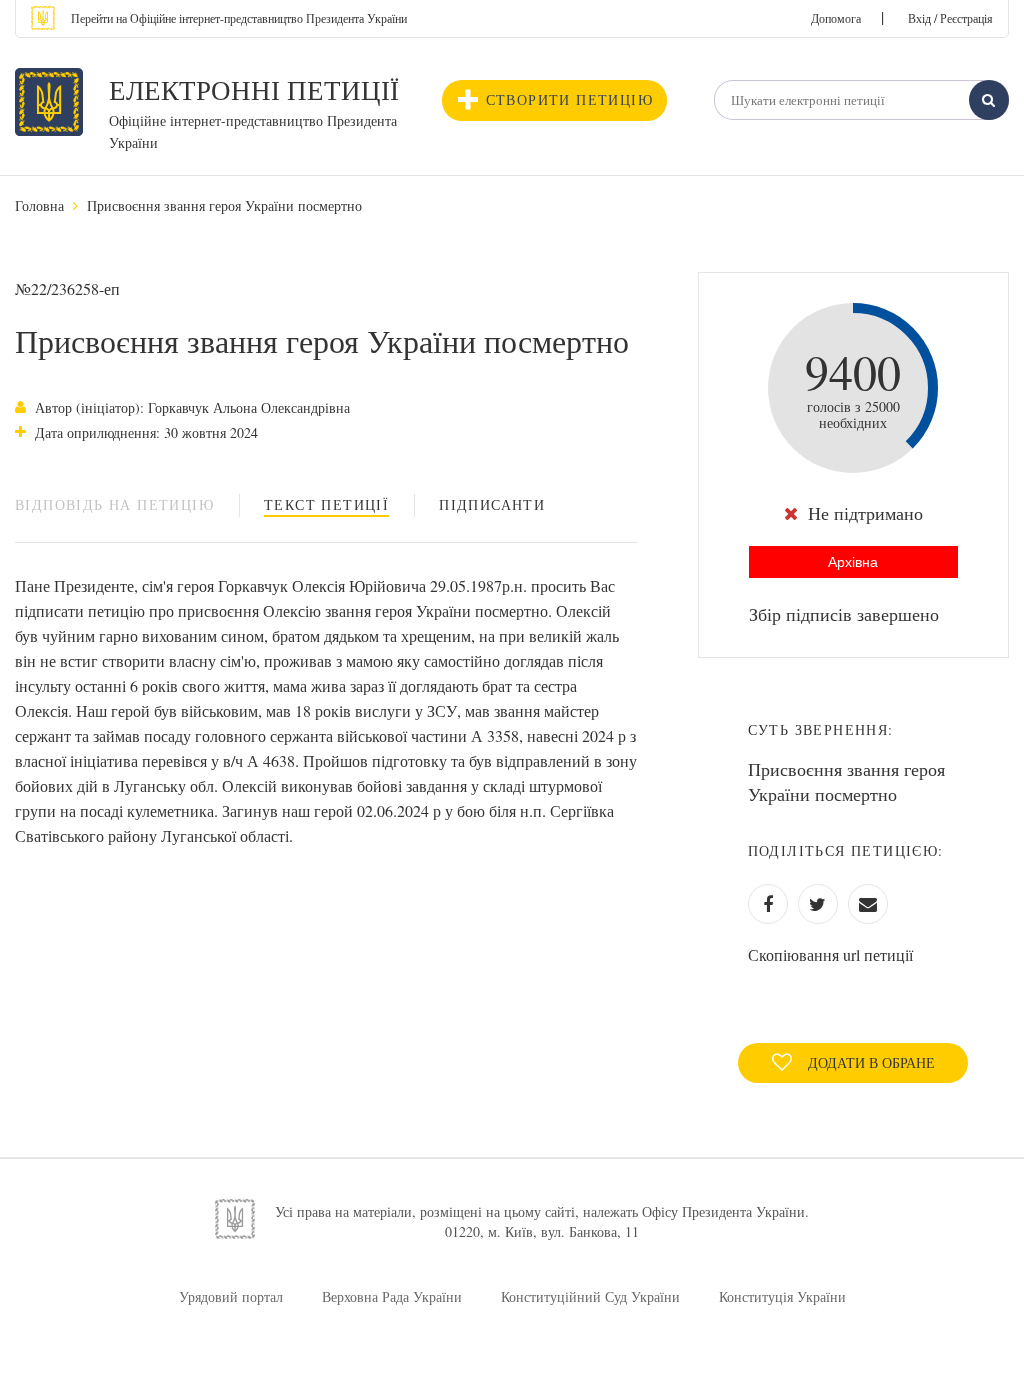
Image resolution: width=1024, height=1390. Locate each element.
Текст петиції (326, 504)
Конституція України (782, 1296)
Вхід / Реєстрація (950, 18)
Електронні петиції (254, 90)
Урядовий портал (231, 1296)
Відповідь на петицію (114, 504)
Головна (39, 205)
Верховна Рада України (392, 1296)
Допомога (836, 18)
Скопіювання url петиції (830, 954)
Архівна (853, 562)
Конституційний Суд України (590, 1296)
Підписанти (492, 504)
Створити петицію (569, 99)
